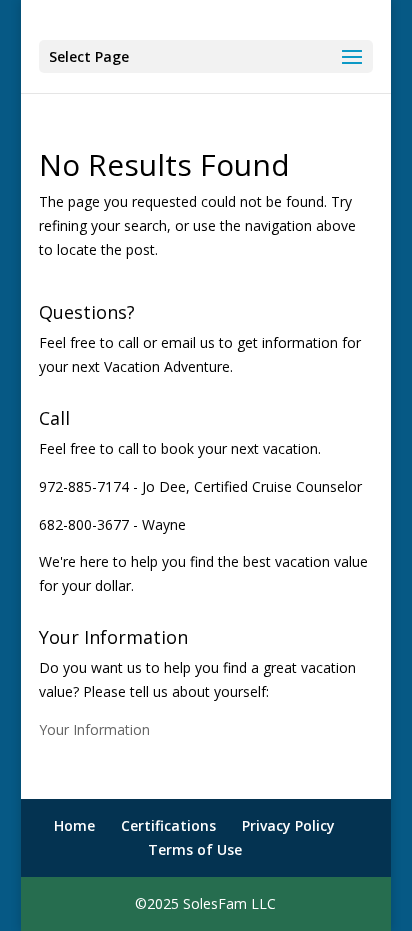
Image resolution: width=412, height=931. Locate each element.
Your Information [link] (94, 729)
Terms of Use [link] (195, 849)
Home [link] (74, 825)
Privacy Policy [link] (288, 825)
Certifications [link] (168, 825)
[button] (206, 56)
